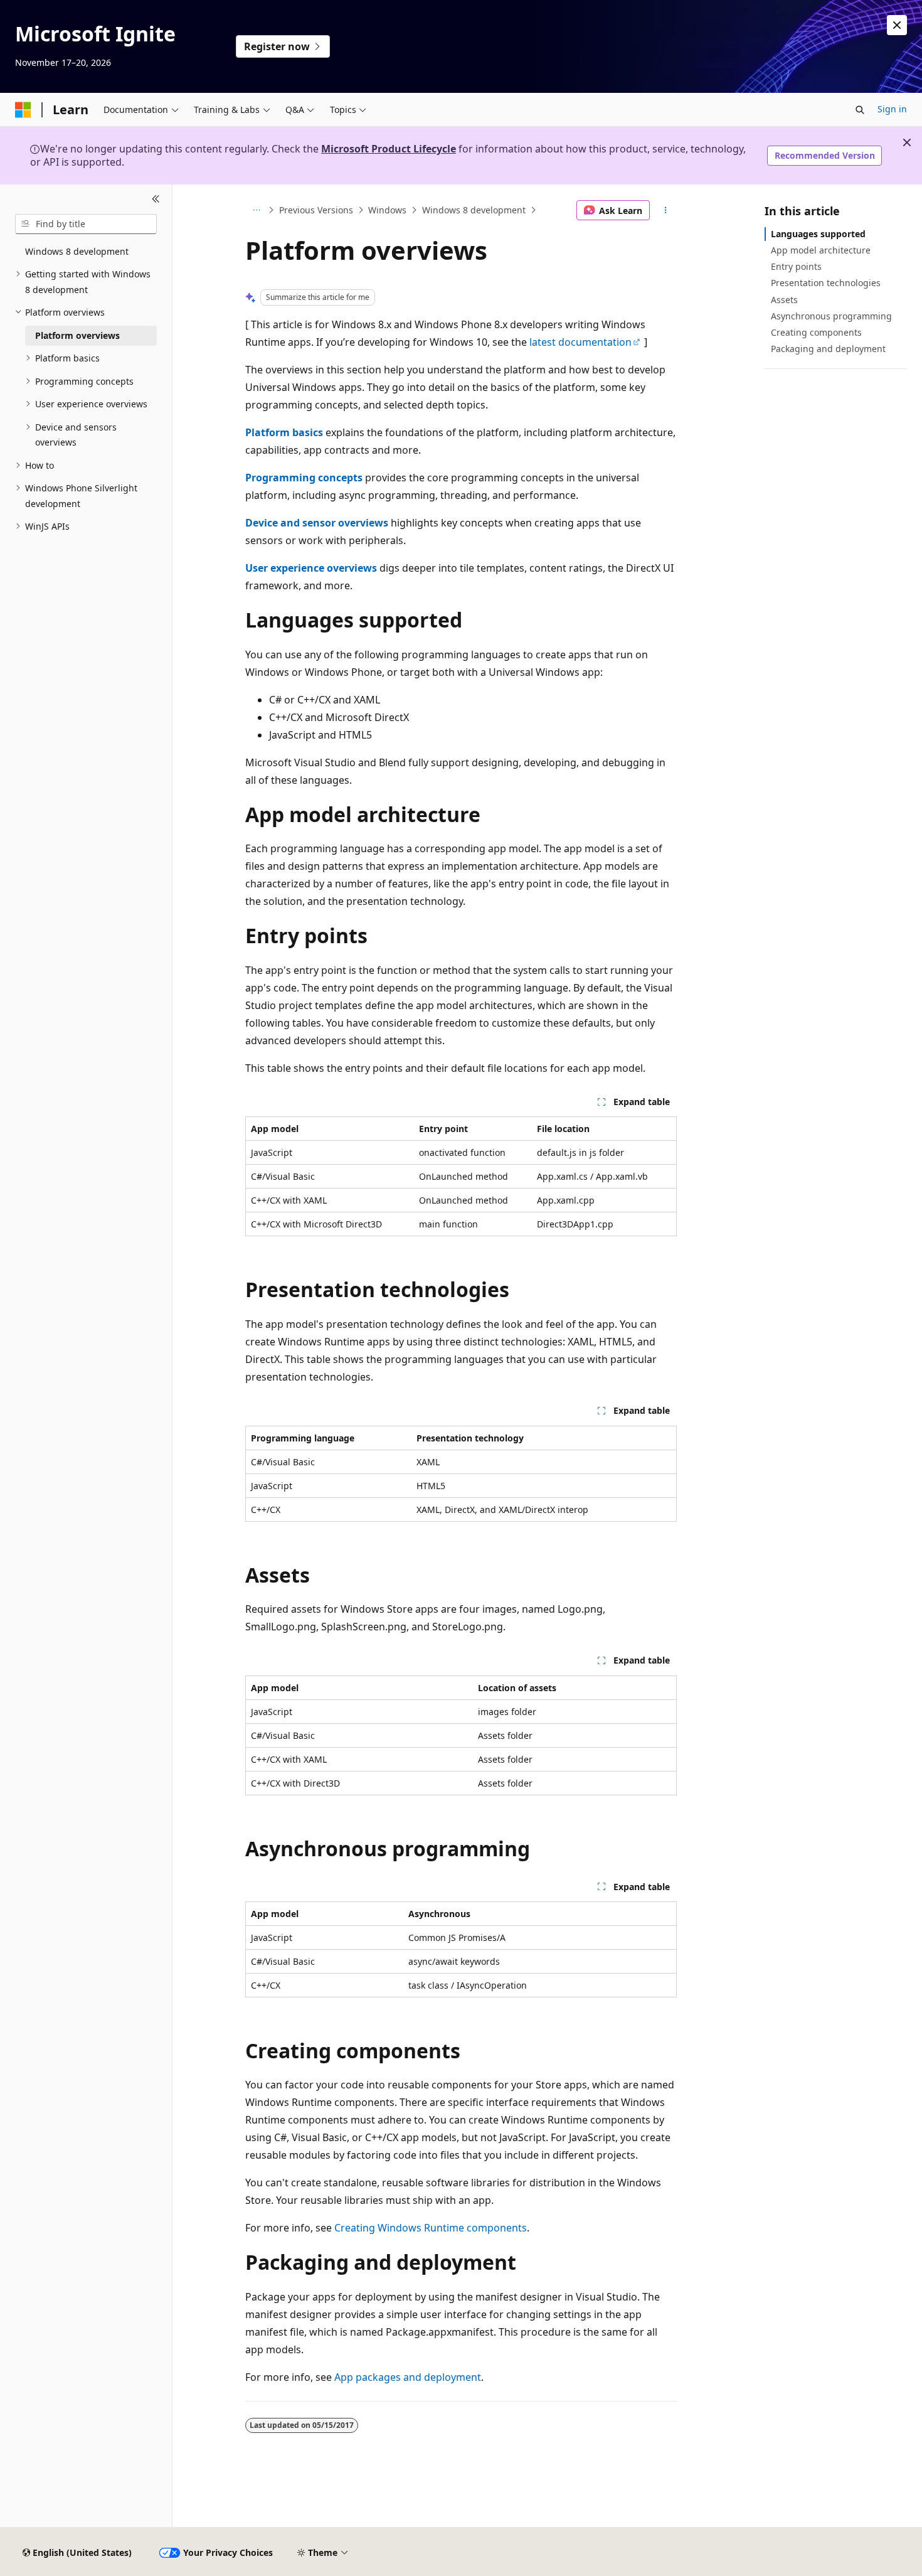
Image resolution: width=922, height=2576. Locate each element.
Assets (784, 300)
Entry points (796, 266)
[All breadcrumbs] (256, 210)
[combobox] (86, 224)
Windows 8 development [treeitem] (77, 251)
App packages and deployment (408, 2377)
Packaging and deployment (828, 349)
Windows (387, 210)
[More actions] (666, 210)
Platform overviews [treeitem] (77, 335)
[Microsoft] (23, 110)
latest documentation (580, 342)
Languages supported (818, 234)
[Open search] (860, 110)
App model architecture (821, 250)
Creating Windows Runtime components (431, 2228)
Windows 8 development (474, 210)
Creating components (816, 332)
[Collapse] (156, 200)
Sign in (892, 109)
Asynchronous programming (831, 316)
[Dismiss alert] (897, 25)
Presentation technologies (826, 283)
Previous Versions (316, 210)
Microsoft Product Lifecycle (389, 149)
